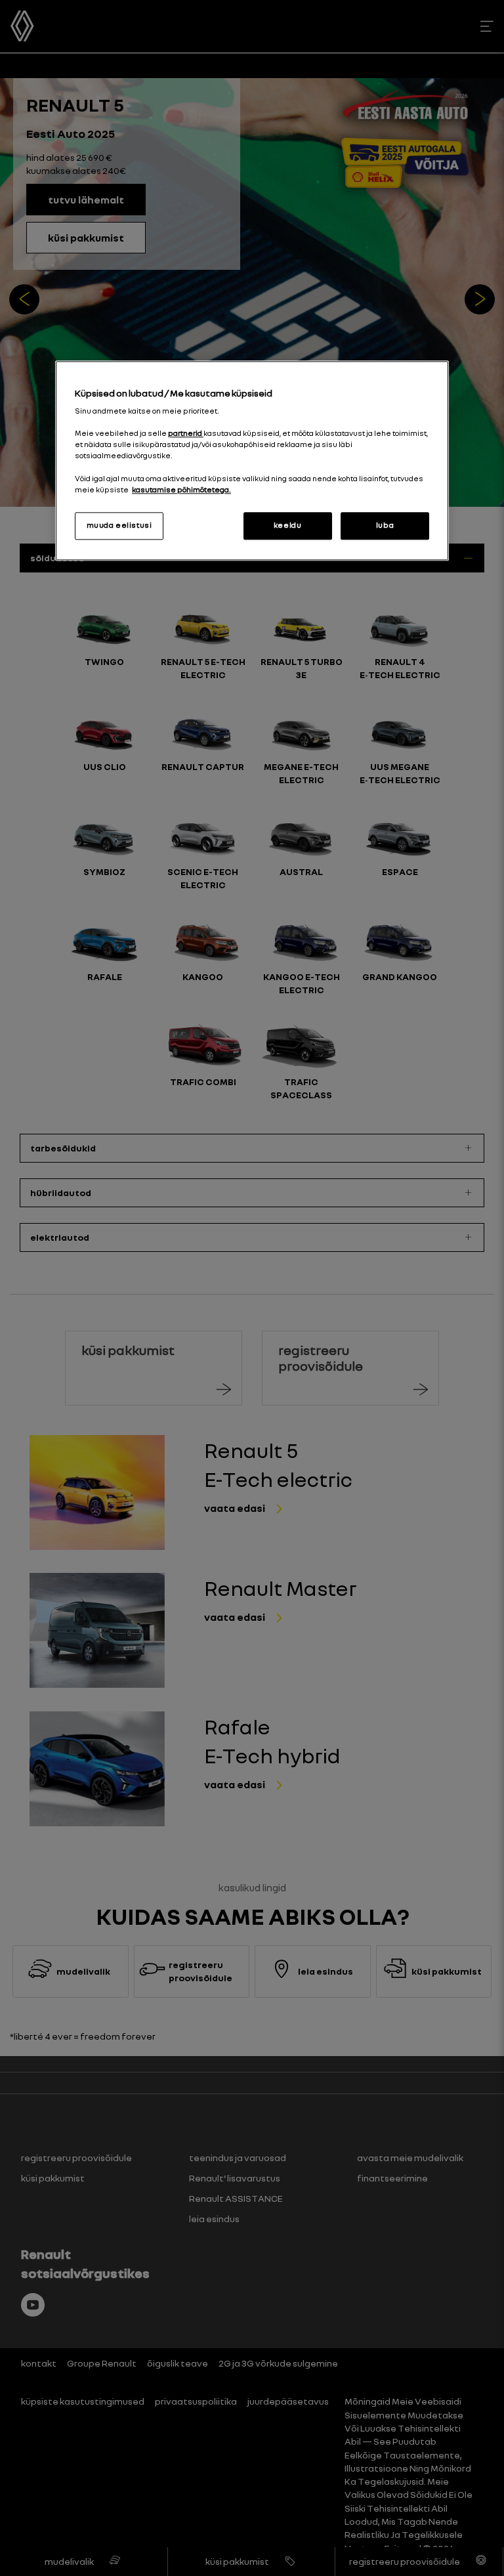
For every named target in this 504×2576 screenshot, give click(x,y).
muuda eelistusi (119, 525)
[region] (252, 461)
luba (385, 525)
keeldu (287, 525)
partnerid (186, 434)
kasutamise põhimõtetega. (181, 490)
